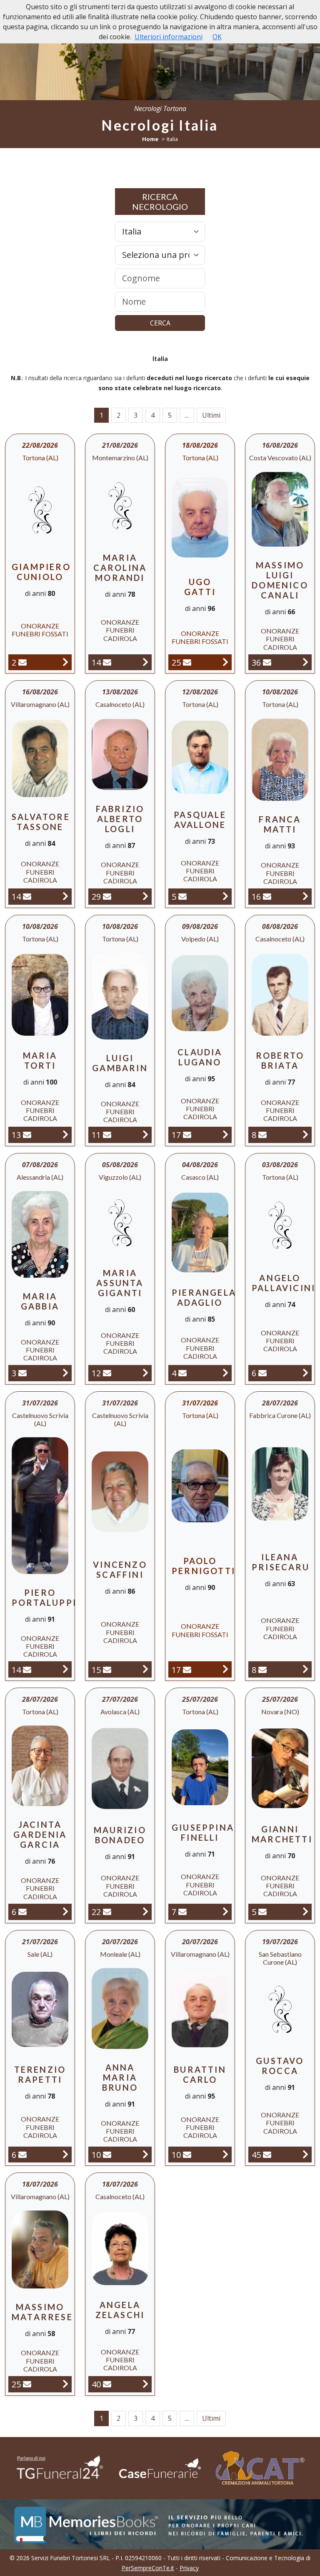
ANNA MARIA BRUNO (120, 2077)
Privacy (189, 2568)
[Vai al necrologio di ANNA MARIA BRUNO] (145, 2154)
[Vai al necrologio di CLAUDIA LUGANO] (225, 1134)
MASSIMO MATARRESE (42, 2312)
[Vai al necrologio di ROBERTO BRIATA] (305, 1134)
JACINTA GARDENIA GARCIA (40, 1834)
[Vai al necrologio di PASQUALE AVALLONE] (225, 896)
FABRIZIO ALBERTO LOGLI (120, 819)
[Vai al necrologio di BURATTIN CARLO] (225, 2154)
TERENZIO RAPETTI (40, 2074)
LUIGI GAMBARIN (120, 1063)
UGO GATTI (200, 587)
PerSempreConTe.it (148, 2568)
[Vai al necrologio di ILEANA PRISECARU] (305, 1669)
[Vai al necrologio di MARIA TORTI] (65, 1134)
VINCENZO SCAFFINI (120, 1569)
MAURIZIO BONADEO (120, 1835)
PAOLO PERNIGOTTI (204, 1566)
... (187, 415)
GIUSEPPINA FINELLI (203, 1832)
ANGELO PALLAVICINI (284, 1283)
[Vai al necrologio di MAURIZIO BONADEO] (145, 1911)
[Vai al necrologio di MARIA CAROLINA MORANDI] (145, 662)
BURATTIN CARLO (200, 2074)
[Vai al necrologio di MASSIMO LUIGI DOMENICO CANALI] (305, 662)
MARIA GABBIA (40, 1301)
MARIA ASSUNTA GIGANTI (120, 1283)
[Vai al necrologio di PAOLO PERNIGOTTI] (225, 1669)
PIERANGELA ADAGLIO (204, 1297)
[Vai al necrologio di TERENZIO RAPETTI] (65, 2154)
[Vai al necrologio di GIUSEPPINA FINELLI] (225, 1911)
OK (217, 37)
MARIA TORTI (40, 1060)
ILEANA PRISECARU (281, 1562)
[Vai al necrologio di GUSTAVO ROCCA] (305, 2154)
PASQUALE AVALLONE (200, 820)
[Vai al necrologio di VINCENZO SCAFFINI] (145, 1669)
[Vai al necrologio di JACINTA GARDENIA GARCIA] (65, 1911)
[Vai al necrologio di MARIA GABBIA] (65, 1373)
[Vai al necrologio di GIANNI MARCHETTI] (305, 1911)
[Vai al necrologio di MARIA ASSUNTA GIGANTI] (145, 1373)
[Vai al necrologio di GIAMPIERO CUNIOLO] (65, 662)
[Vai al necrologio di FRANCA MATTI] (305, 896)
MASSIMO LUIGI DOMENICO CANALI (280, 580)
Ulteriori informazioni (169, 37)
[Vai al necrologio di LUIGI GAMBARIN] (145, 1134)
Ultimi (211, 415)
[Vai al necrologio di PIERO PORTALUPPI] (65, 1669)
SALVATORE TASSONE (41, 822)
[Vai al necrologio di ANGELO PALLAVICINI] (305, 1373)
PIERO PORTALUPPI (44, 1597)
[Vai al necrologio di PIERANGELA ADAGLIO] (225, 1373)
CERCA (160, 323)
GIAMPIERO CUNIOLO (41, 572)
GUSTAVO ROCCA (280, 2066)
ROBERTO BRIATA (280, 1060)
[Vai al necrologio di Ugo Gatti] (225, 662)
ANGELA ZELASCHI (120, 2310)
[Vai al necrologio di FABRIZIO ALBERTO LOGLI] (145, 896)
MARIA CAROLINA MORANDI (120, 568)
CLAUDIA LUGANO (200, 1057)
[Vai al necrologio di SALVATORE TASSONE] (65, 896)
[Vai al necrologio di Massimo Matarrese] (65, 2384)
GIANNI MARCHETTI (282, 1834)
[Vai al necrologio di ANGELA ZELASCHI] (145, 2384)
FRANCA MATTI (280, 824)
